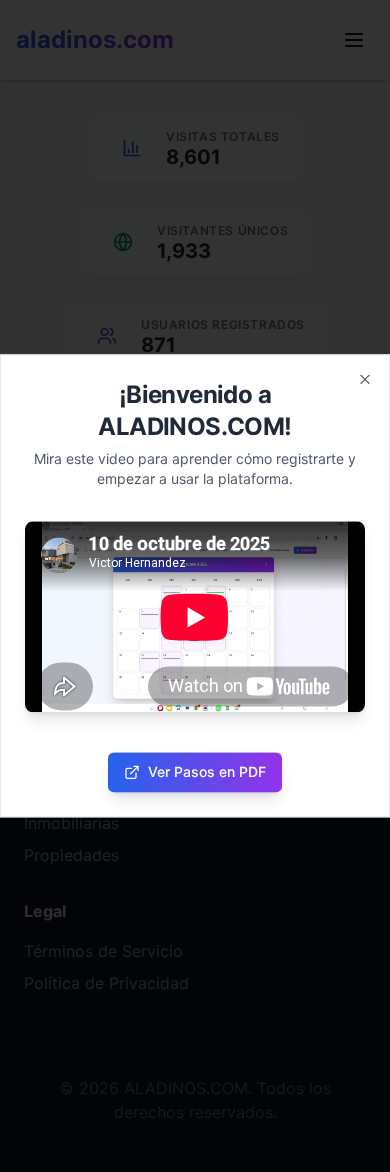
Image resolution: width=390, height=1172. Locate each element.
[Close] (365, 379)
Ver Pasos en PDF (207, 772)
